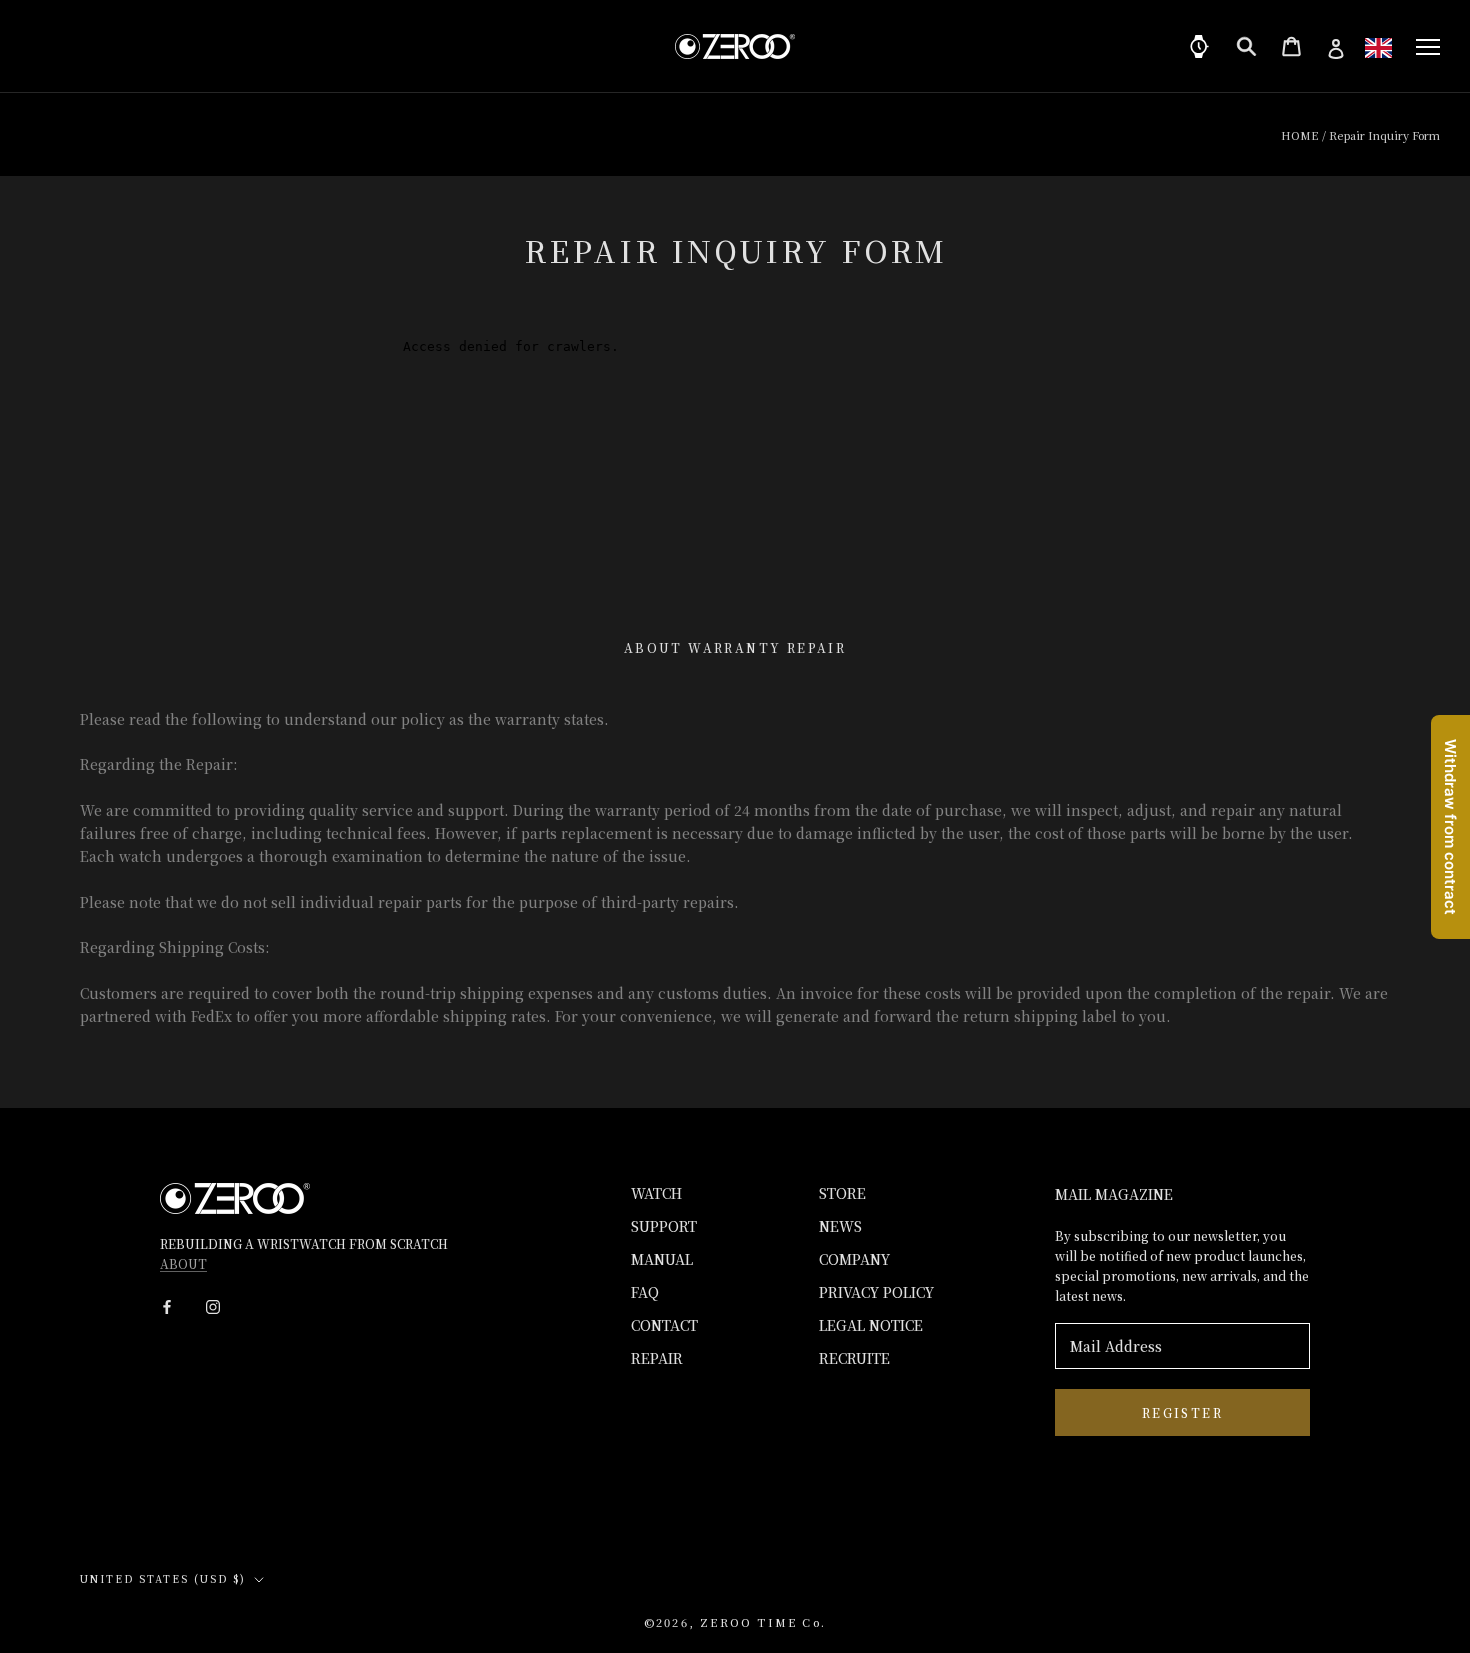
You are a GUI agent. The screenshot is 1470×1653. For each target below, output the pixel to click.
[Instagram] (213, 1305)
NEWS (840, 1226)
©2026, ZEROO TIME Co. (735, 1622)
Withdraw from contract (1450, 827)
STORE (842, 1193)
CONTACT (664, 1325)
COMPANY (854, 1259)
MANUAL (662, 1259)
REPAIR (657, 1358)
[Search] (1246, 46)
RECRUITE (854, 1358)
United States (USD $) (163, 1578)
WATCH (656, 1193)
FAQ (645, 1292)
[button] (1378, 47)
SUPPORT (664, 1226)
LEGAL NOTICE (871, 1325)
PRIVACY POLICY (876, 1292)
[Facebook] (167, 1305)
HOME (1299, 135)
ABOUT (183, 1263)
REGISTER (1182, 1412)
